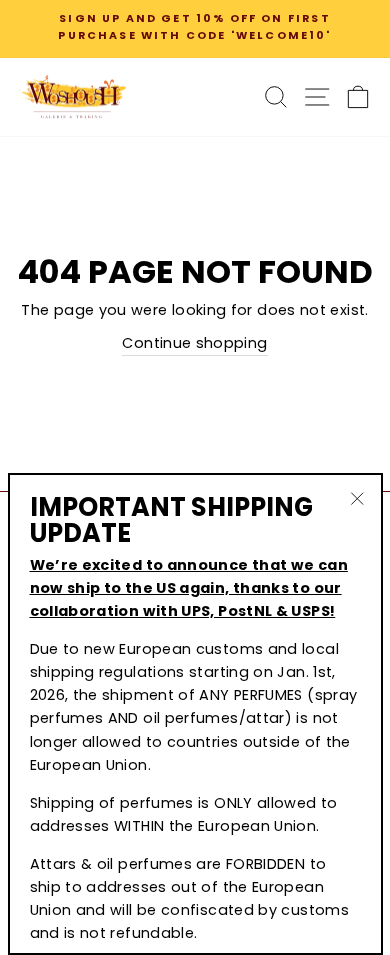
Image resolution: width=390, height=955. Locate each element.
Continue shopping (194, 343)
